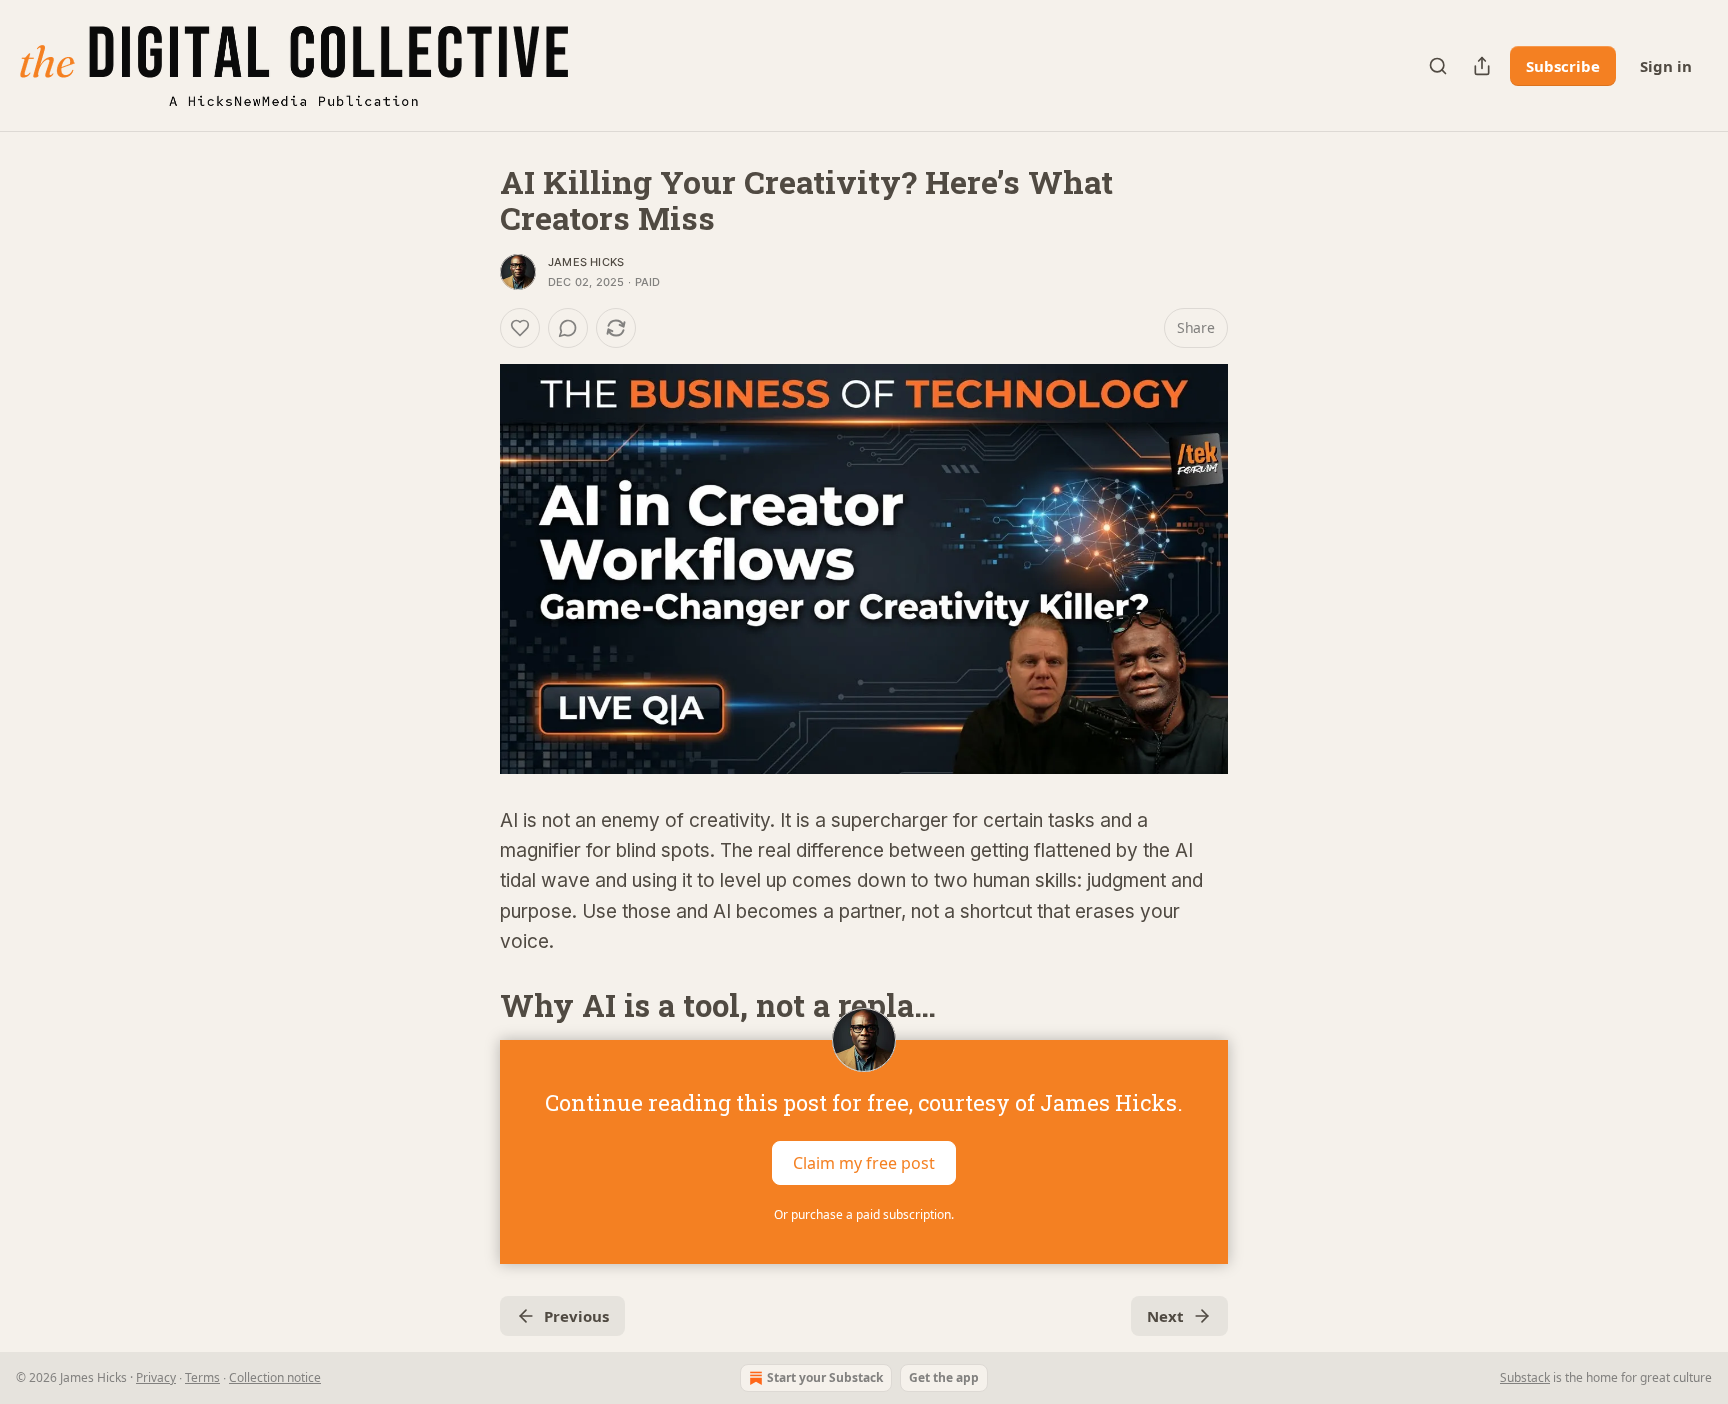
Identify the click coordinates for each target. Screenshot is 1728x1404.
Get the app (944, 1377)
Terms (202, 1377)
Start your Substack (825, 1377)
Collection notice (275, 1377)
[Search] (1438, 66)
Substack (1525, 1377)
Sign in (1666, 66)
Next (1165, 1316)
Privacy (156, 1377)
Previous (576, 1316)
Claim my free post (864, 1163)
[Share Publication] (1482, 66)
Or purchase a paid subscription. (864, 1214)
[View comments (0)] (568, 328)
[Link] (472, 1006)
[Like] (520, 328)
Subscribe (1563, 66)
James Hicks (586, 262)
